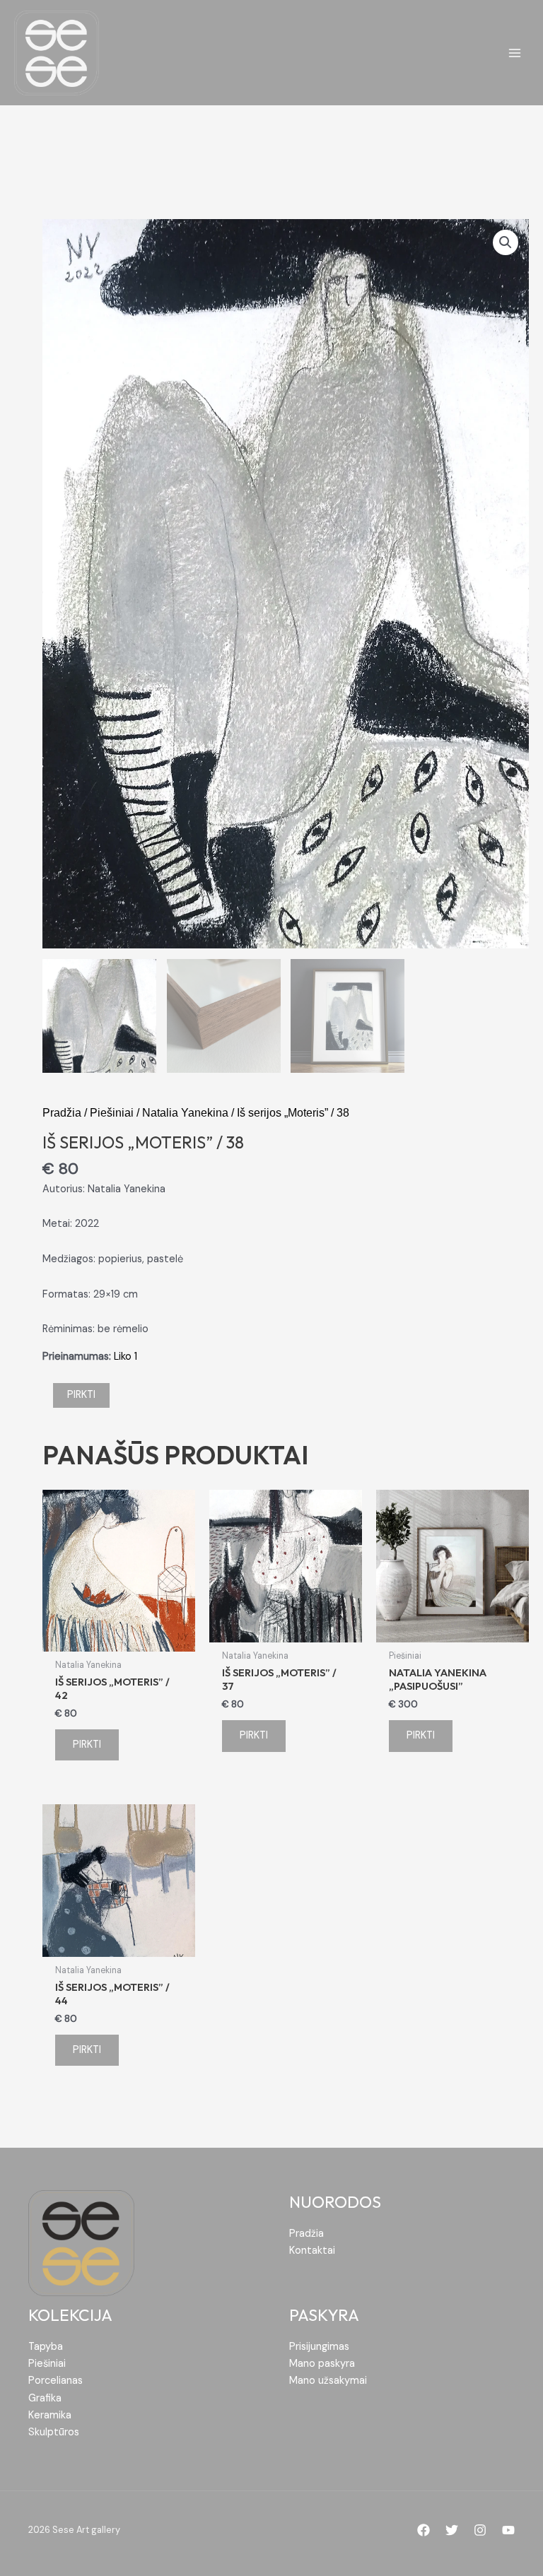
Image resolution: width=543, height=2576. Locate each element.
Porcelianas (56, 2381)
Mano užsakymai (328, 2381)
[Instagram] (480, 2530)
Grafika (45, 2398)
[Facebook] (424, 2530)
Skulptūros (54, 2432)
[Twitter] (452, 2530)
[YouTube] (508, 2530)
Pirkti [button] (87, 1745)
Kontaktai (312, 2251)
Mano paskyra (322, 2364)
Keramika (50, 2415)
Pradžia (62, 1112)
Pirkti (81, 1395)
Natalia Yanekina (185, 1112)
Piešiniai (112, 1112)
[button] (506, 242)
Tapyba (46, 2347)
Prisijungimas (319, 2347)
